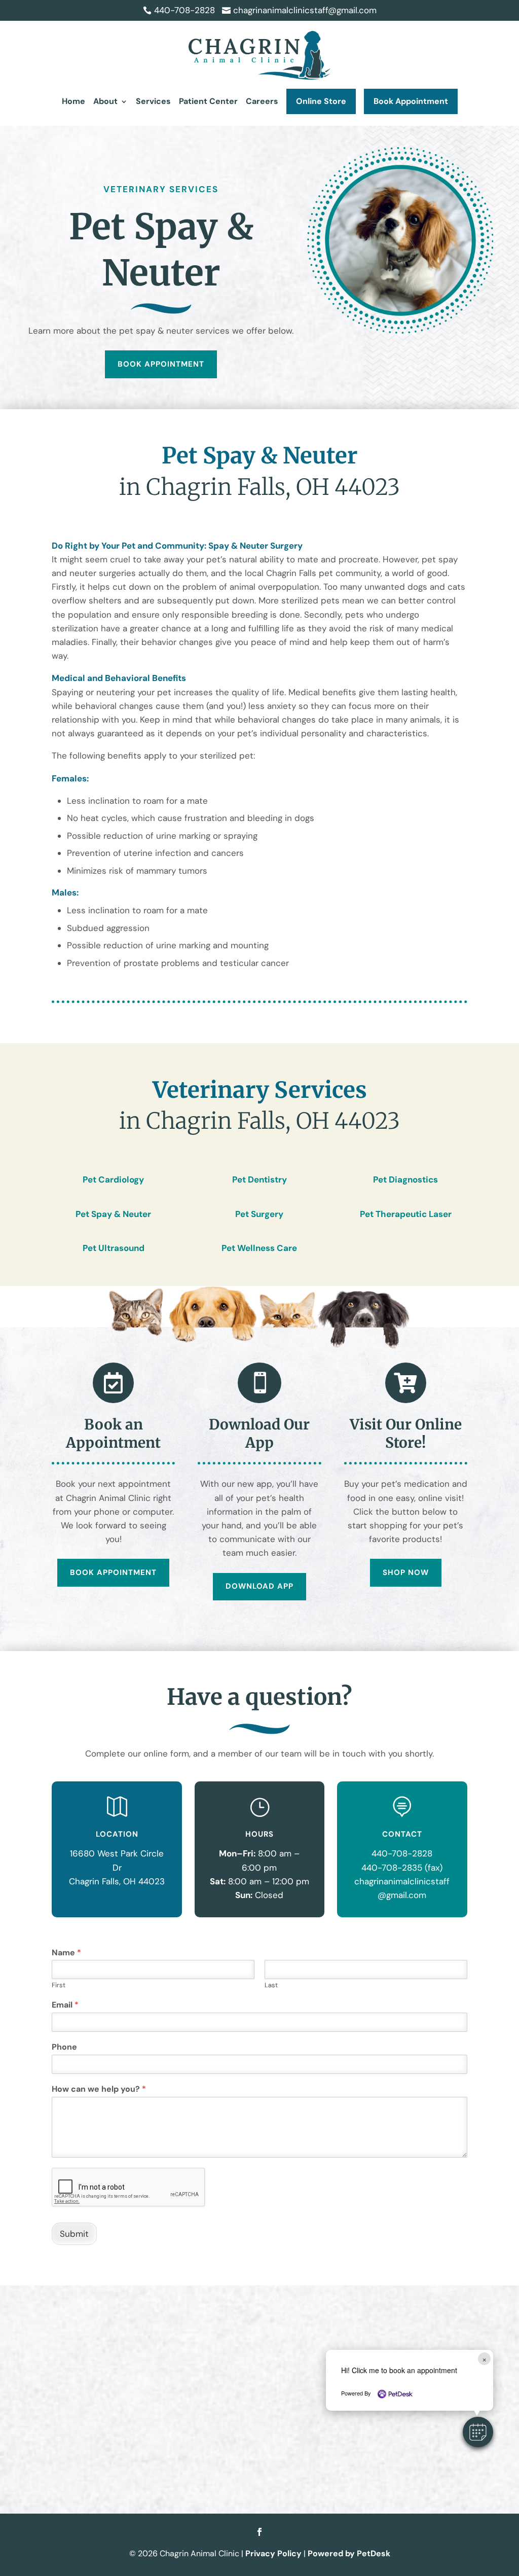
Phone (64, 2047)
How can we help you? (99, 2089)
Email (65, 2005)
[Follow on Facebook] (259, 2532)
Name (66, 1953)
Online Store (321, 101)
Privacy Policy (273, 2553)
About (105, 101)
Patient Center (208, 101)
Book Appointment (411, 101)
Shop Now (406, 1572)
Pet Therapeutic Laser (406, 1214)
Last (271, 1985)
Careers (262, 101)
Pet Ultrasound (114, 1248)
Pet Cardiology (113, 1179)
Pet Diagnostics (405, 1179)
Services (153, 101)
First (59, 1985)
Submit (74, 2234)
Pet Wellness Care (259, 1248)
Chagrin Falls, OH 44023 (117, 1881)
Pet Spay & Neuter (113, 1214)
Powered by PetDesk (349, 2553)
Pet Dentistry (259, 1179)
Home (73, 101)
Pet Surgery (259, 1214)
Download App (259, 1586)
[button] (478, 2432)
